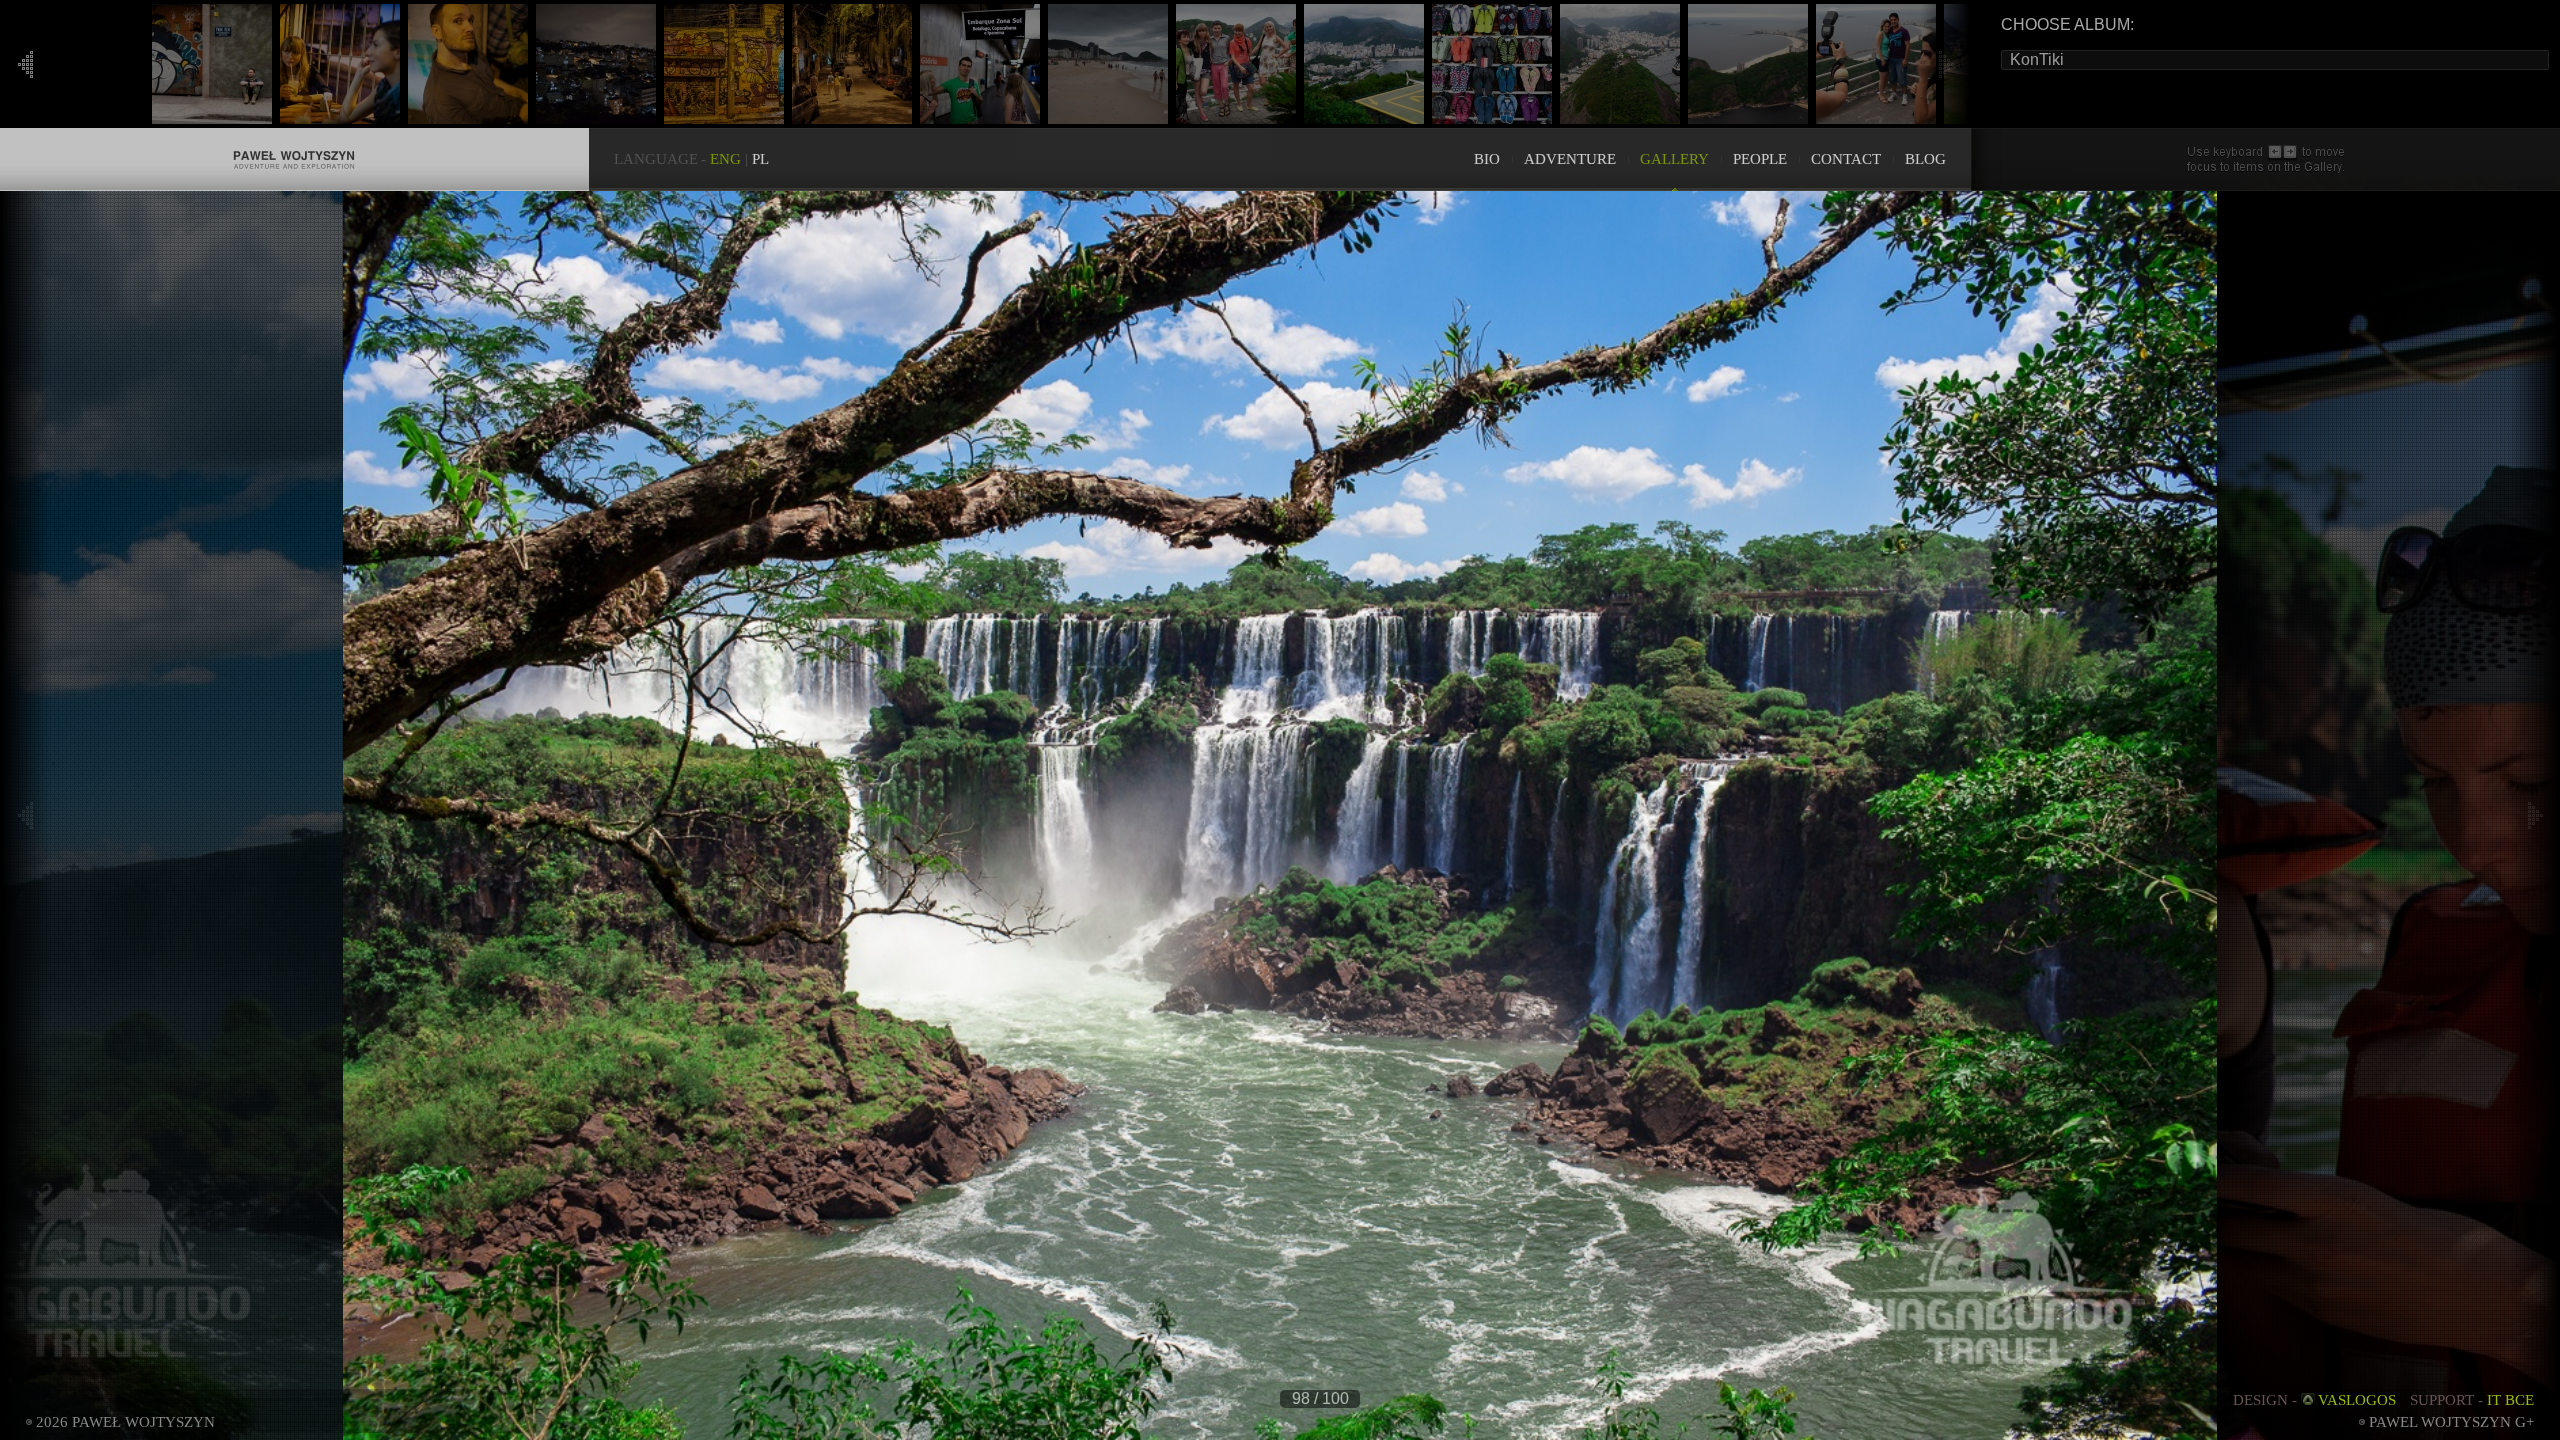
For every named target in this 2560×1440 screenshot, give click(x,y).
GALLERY (1674, 159)
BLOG (1925, 159)
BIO (1487, 159)
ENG (725, 159)
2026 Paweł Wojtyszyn (125, 1422)
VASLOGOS (2357, 1400)
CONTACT (1846, 159)
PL (760, 159)
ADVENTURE (1570, 159)
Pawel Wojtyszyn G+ (2451, 1422)
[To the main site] (294, 138)
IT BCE (2510, 1400)
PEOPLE (1760, 159)
